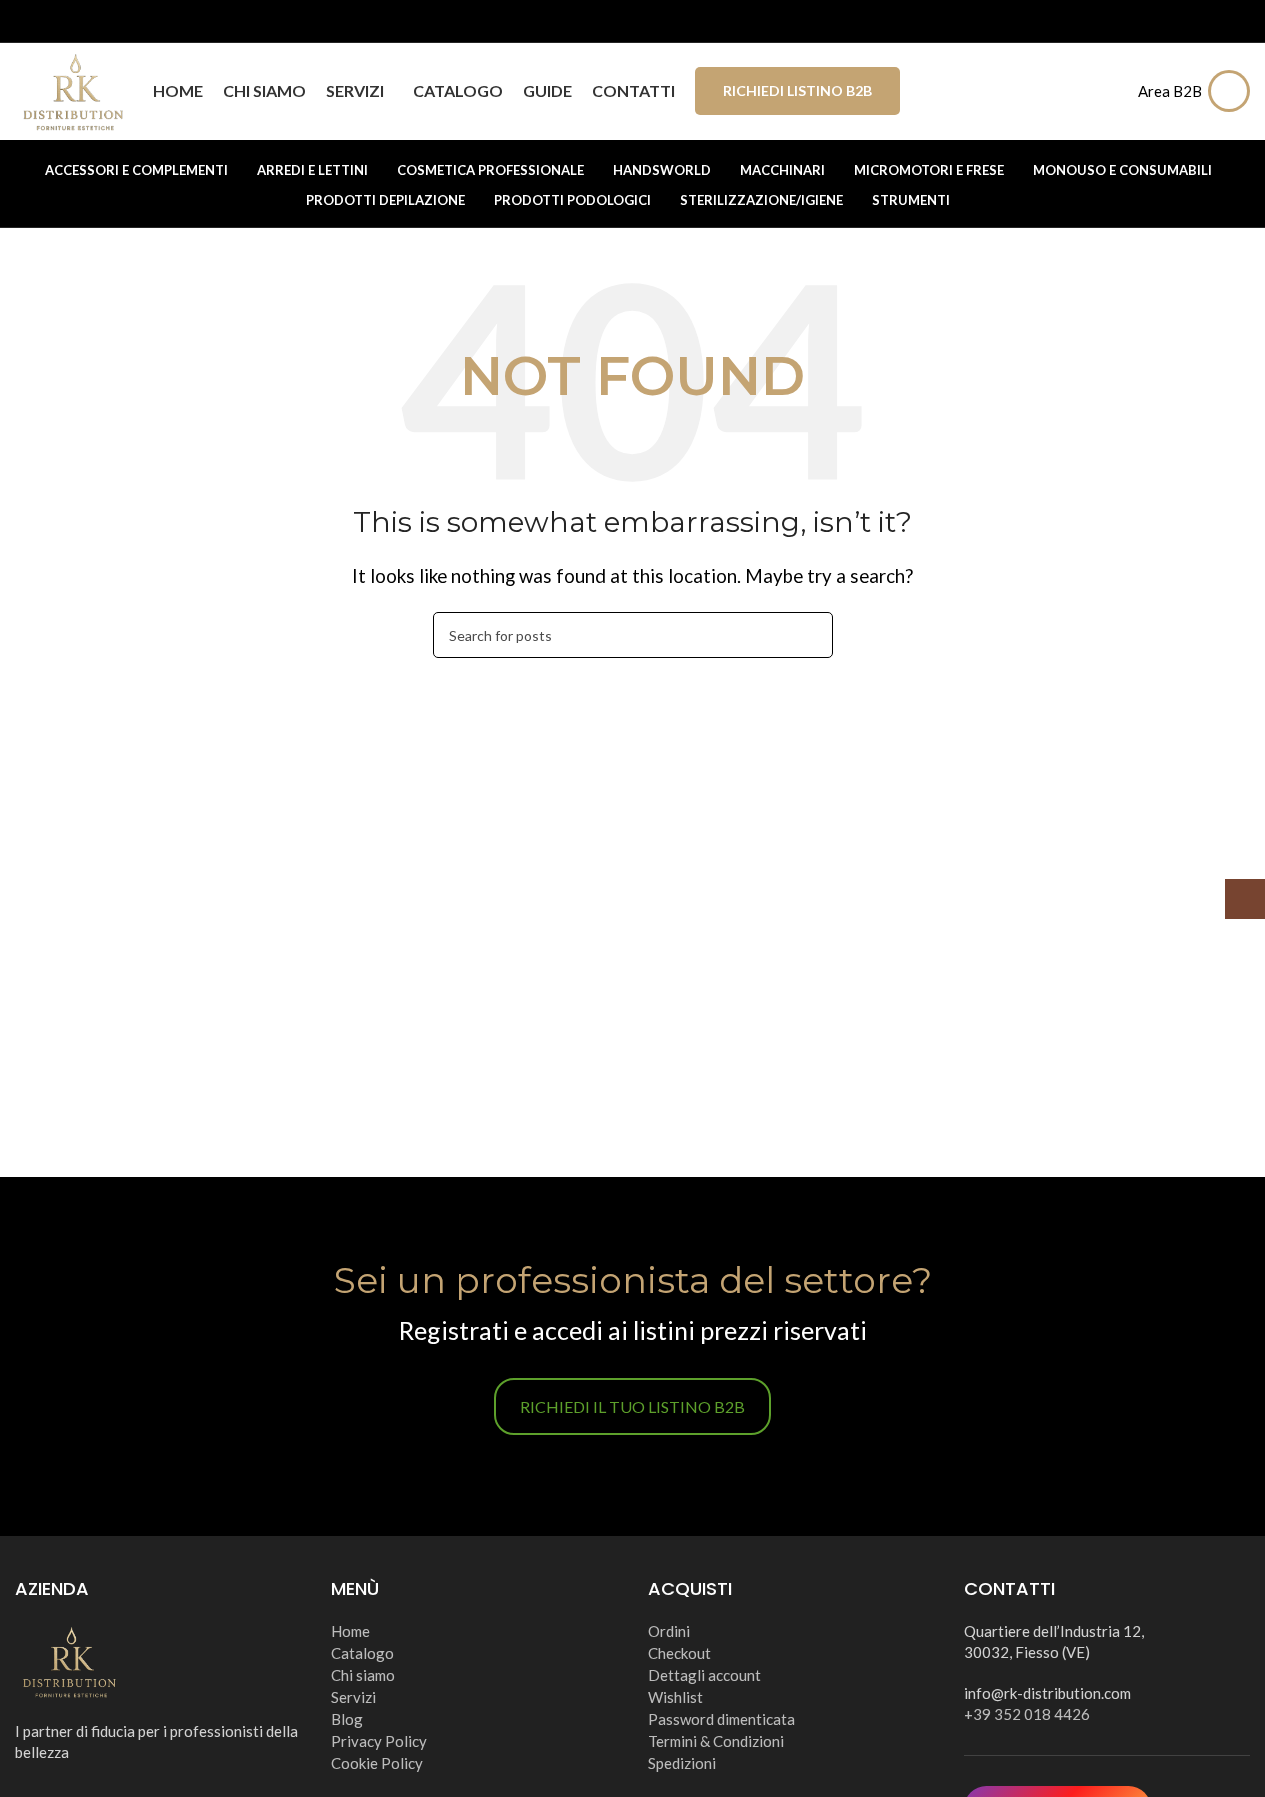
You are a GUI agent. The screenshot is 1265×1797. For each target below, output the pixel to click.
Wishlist (675, 1697)
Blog (347, 1719)
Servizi (353, 1697)
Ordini (669, 1631)
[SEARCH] (810, 635)
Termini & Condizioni (716, 1741)
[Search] (1110, 91)
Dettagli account (704, 1675)
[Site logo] (74, 88)
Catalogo (362, 1653)
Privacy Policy (379, 1741)
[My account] (1234, 91)
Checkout (679, 1653)
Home (350, 1631)
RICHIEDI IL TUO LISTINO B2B (632, 1406)
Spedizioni (682, 1763)
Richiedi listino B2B (797, 90)
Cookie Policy (377, 1763)
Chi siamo (363, 1675)
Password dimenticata (721, 1719)
